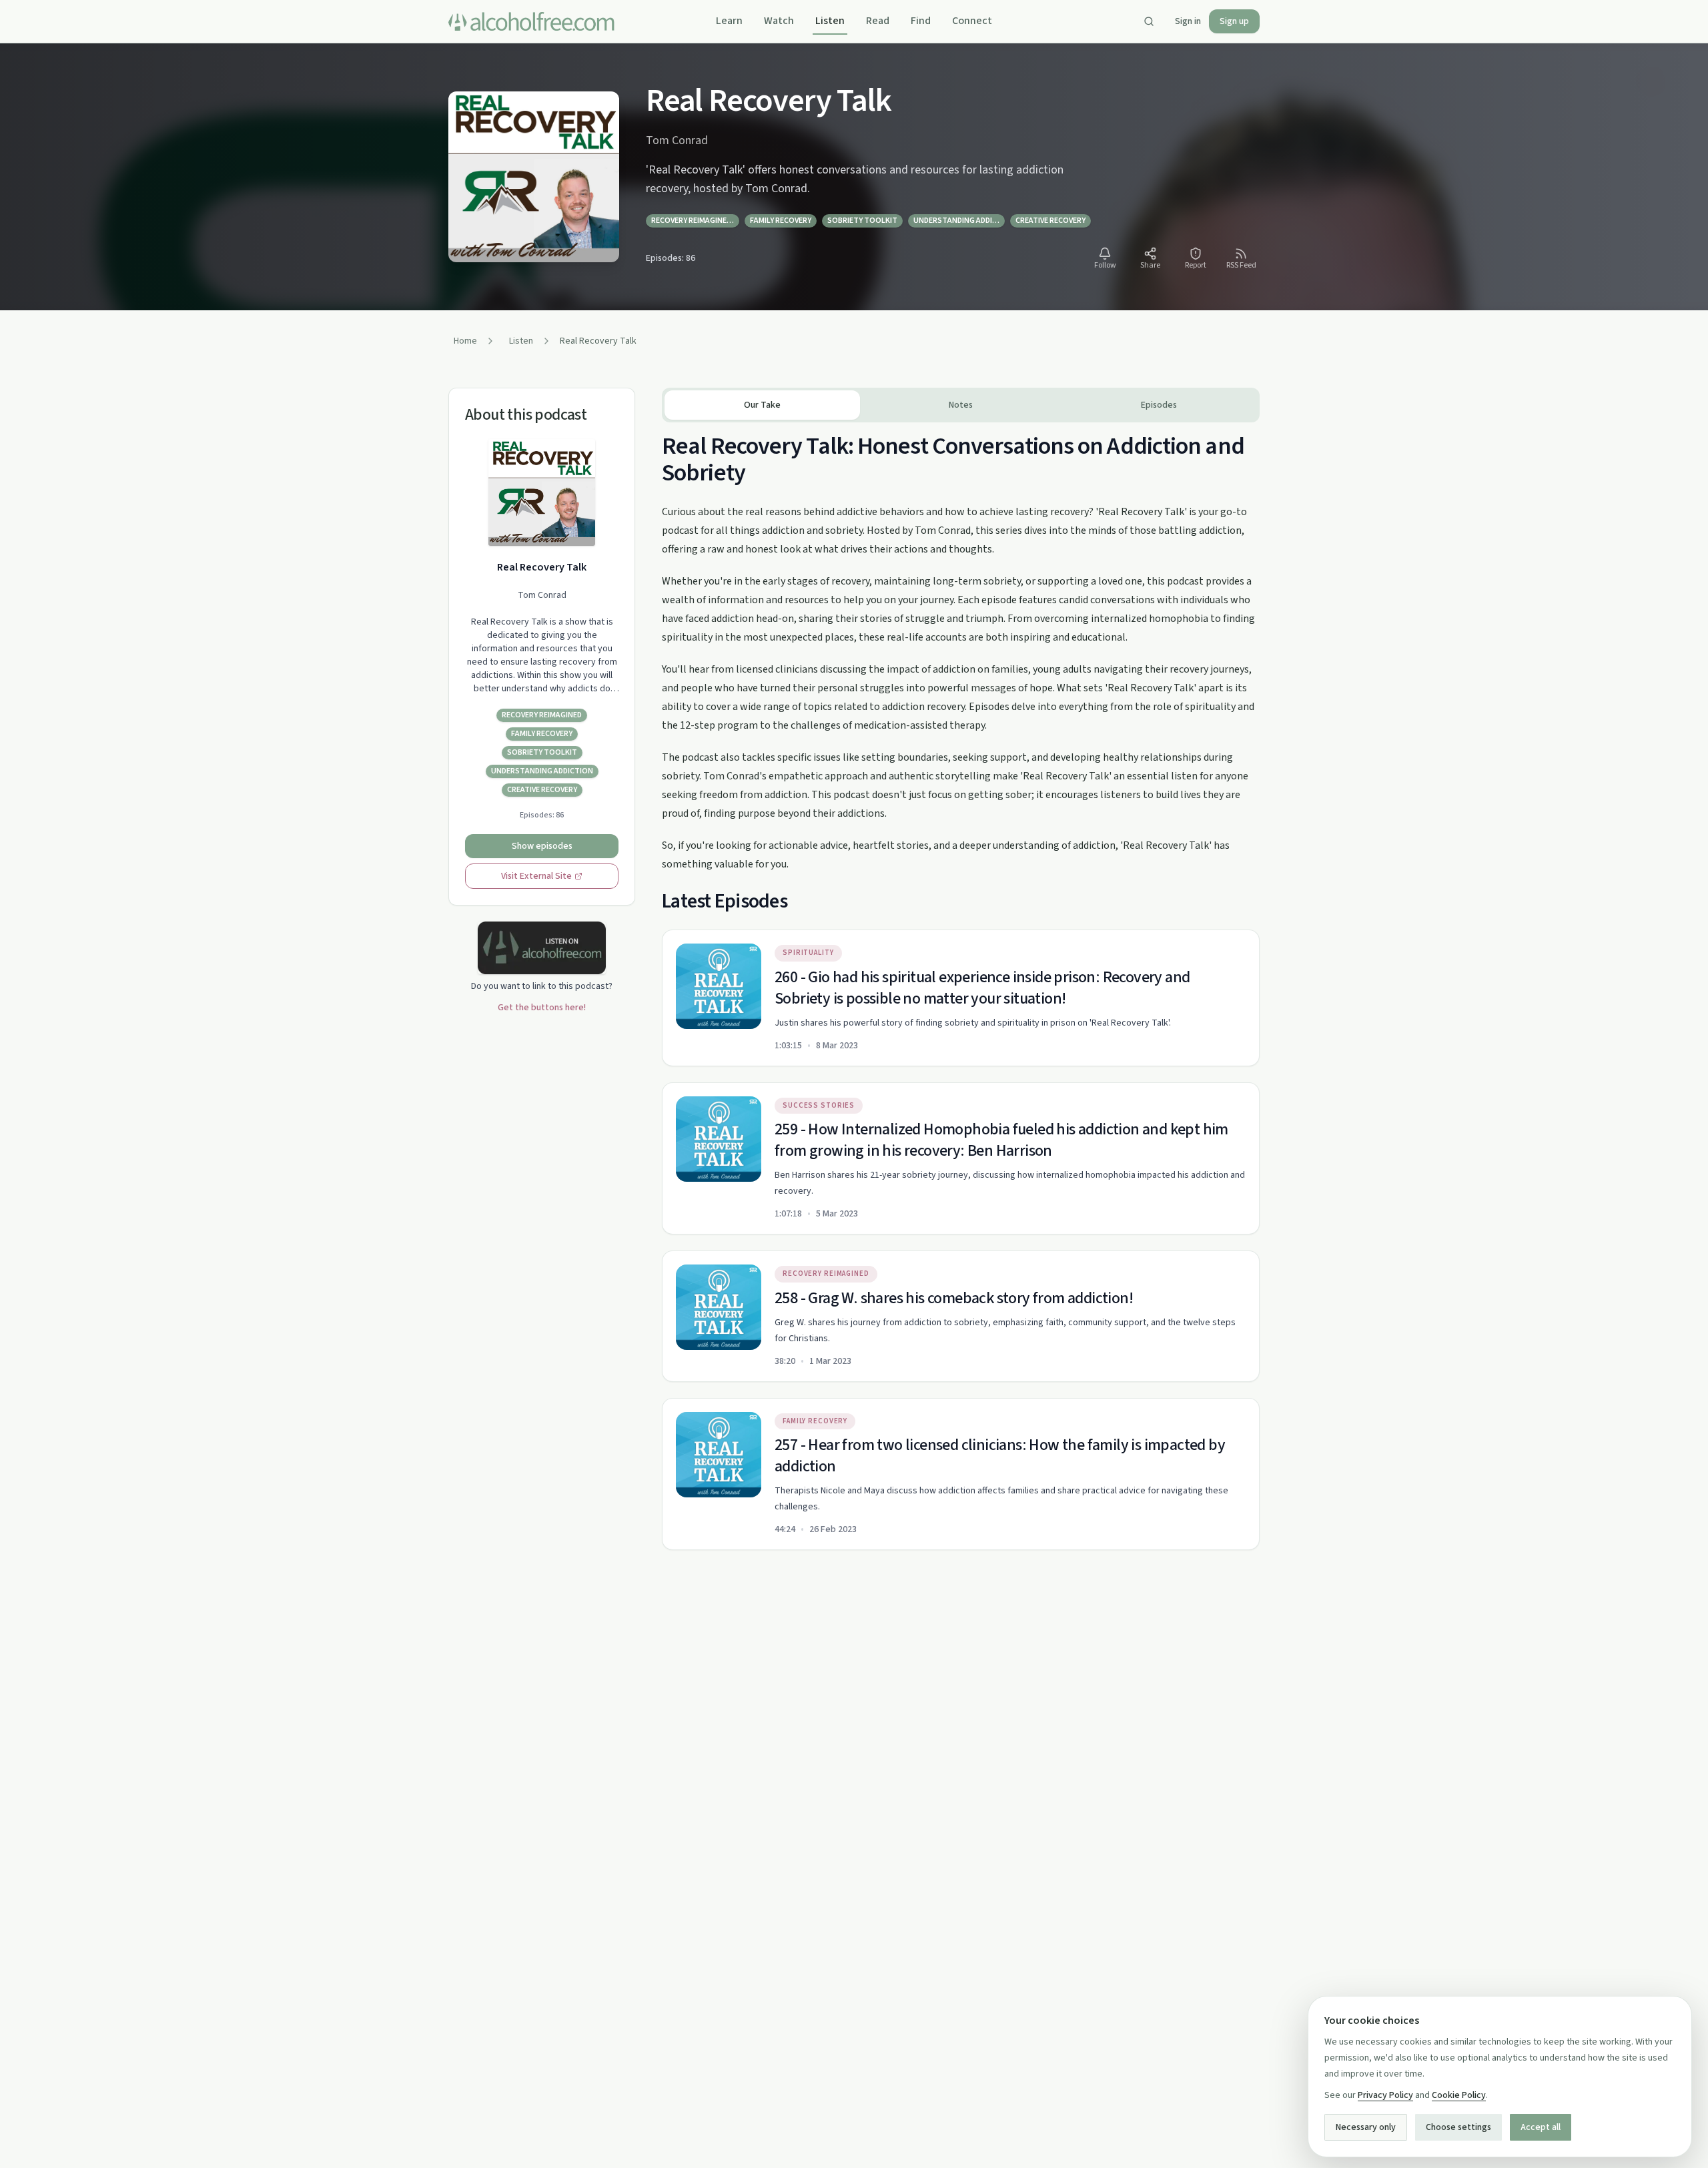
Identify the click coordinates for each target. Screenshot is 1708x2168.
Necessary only (1366, 2127)
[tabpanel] (961, 986)
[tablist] (961, 405)
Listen (830, 21)
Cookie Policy (1459, 2095)
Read (878, 21)
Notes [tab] (961, 405)
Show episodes (542, 846)
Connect (972, 21)
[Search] (1149, 21)
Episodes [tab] (1159, 405)
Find (921, 21)
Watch (779, 21)
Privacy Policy (1385, 2095)
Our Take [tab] (762, 405)
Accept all (1541, 2127)
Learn (729, 21)
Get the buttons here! (542, 1008)
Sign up (1234, 21)
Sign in (1188, 21)
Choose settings (1458, 2127)
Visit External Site (536, 876)
